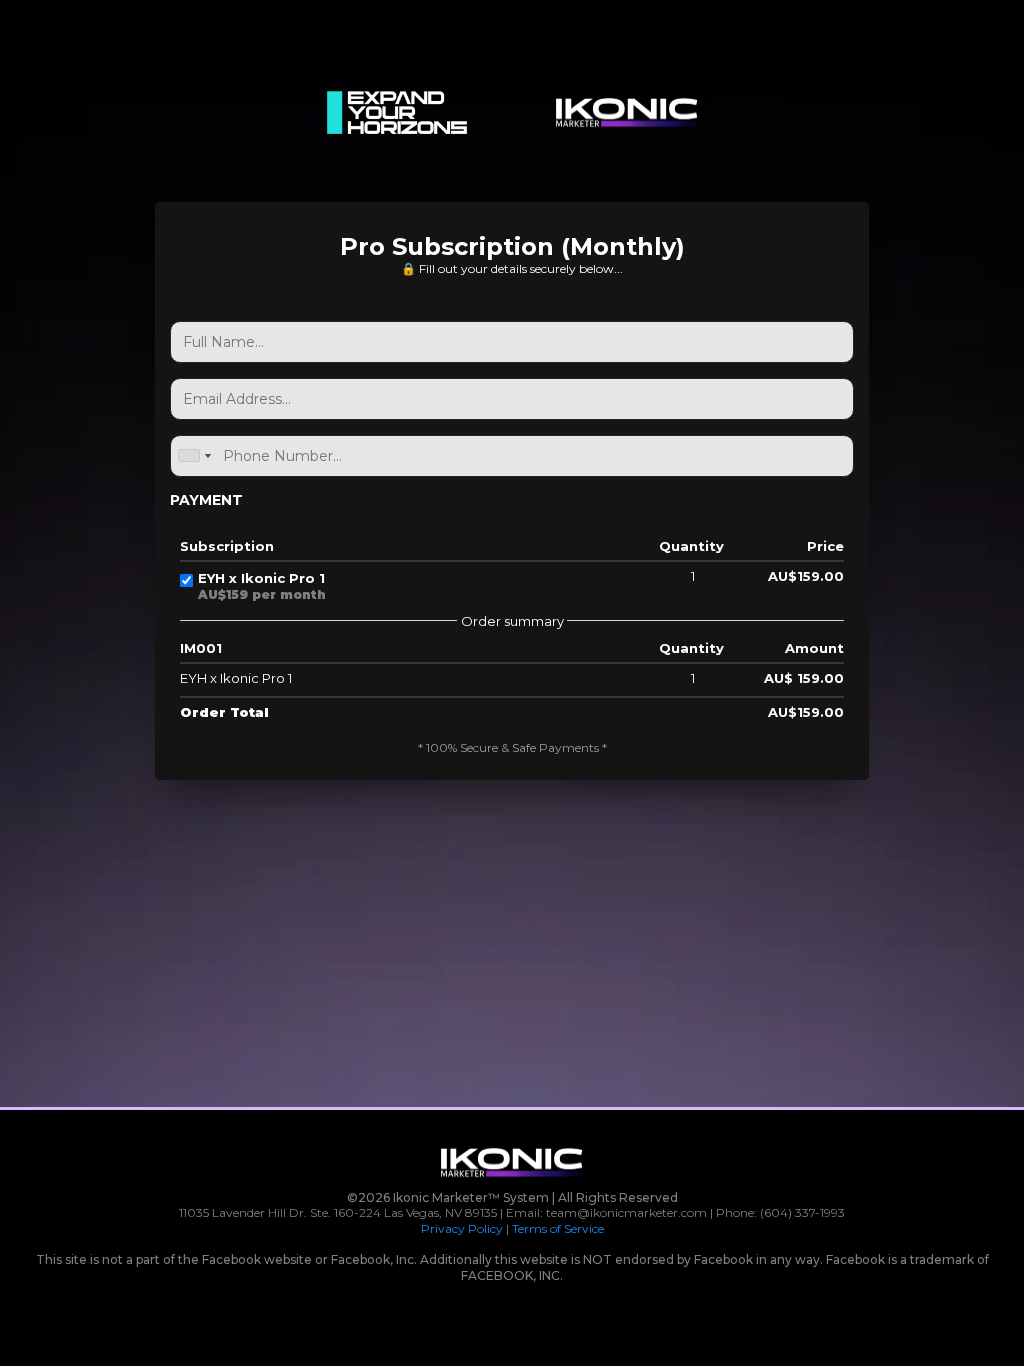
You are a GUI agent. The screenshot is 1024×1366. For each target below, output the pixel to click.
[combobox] (194, 456)
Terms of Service (558, 1228)
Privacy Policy (462, 1228)
